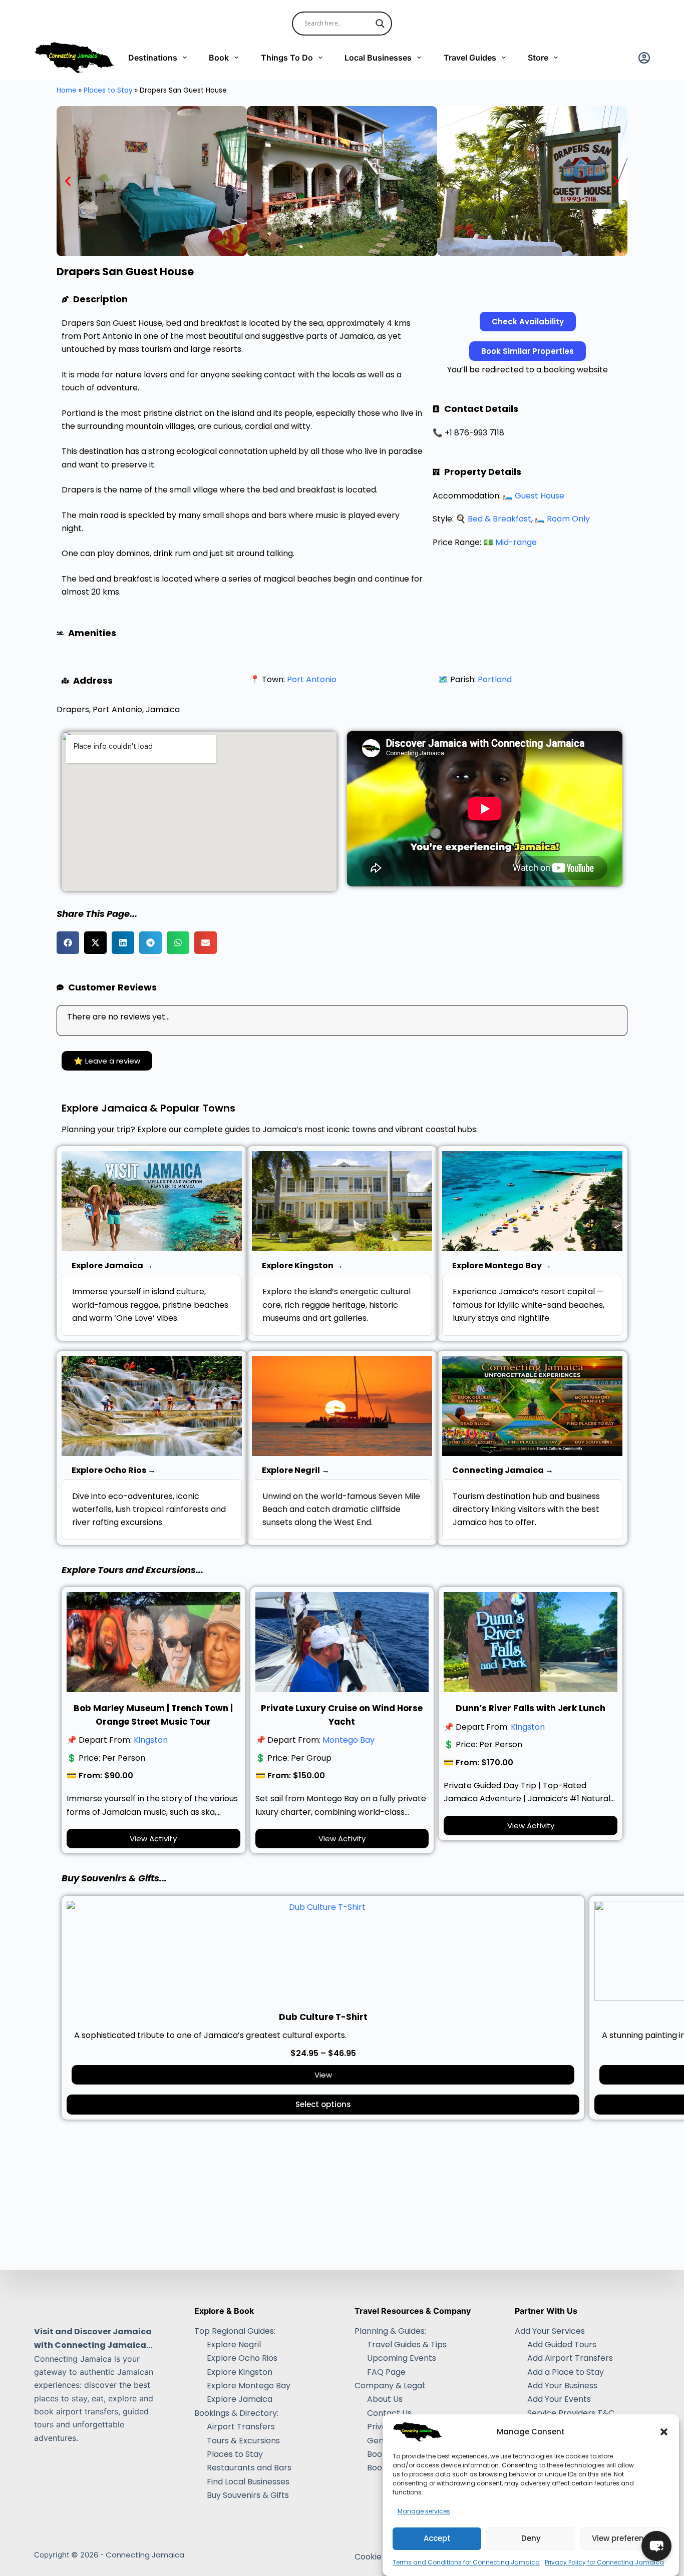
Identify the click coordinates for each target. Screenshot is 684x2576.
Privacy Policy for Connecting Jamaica (604, 2562)
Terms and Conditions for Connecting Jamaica (466, 2562)
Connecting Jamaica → (503, 1470)
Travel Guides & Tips (407, 2345)
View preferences (625, 2539)
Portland (495, 679)
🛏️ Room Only (562, 519)
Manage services (424, 2511)
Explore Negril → (296, 1470)
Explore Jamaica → (112, 1265)
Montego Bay (349, 1740)
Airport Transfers (241, 2427)
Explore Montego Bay (249, 2386)
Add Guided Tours (562, 2345)
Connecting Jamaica (145, 2555)
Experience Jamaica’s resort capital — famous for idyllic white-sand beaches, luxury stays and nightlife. (529, 1305)
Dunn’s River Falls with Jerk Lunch (531, 1708)
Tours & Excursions (243, 2441)
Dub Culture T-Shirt (323, 2017)
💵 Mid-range (510, 542)
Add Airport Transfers (570, 2358)
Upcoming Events (402, 2358)
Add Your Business (562, 2386)
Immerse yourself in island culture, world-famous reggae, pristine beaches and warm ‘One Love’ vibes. (150, 1305)
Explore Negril (234, 2345)
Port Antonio (312, 679)
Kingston (151, 1740)
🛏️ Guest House (534, 496)
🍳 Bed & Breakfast (493, 519)
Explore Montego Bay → (502, 1265)
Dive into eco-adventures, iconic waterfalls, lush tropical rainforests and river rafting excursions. (149, 1509)
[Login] (644, 58)
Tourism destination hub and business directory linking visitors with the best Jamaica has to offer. (526, 1509)
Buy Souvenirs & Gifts (248, 2495)
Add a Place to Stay (566, 2372)
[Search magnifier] (380, 24)
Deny (531, 2539)
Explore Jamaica (240, 2399)
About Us (385, 2399)
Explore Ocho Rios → (114, 1470)
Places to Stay (108, 90)
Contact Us (389, 2413)
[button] (664, 2432)
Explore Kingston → (302, 1265)
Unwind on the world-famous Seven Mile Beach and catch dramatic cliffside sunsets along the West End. (341, 1509)
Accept (437, 2539)
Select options (323, 2104)
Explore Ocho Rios (242, 2358)
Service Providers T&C (571, 2413)
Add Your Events (559, 2399)
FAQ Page (386, 2372)
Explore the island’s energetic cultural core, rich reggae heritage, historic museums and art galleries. (336, 1305)
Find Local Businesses (248, 2482)
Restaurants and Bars (249, 2468)
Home (67, 90)
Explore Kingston (240, 2372)
